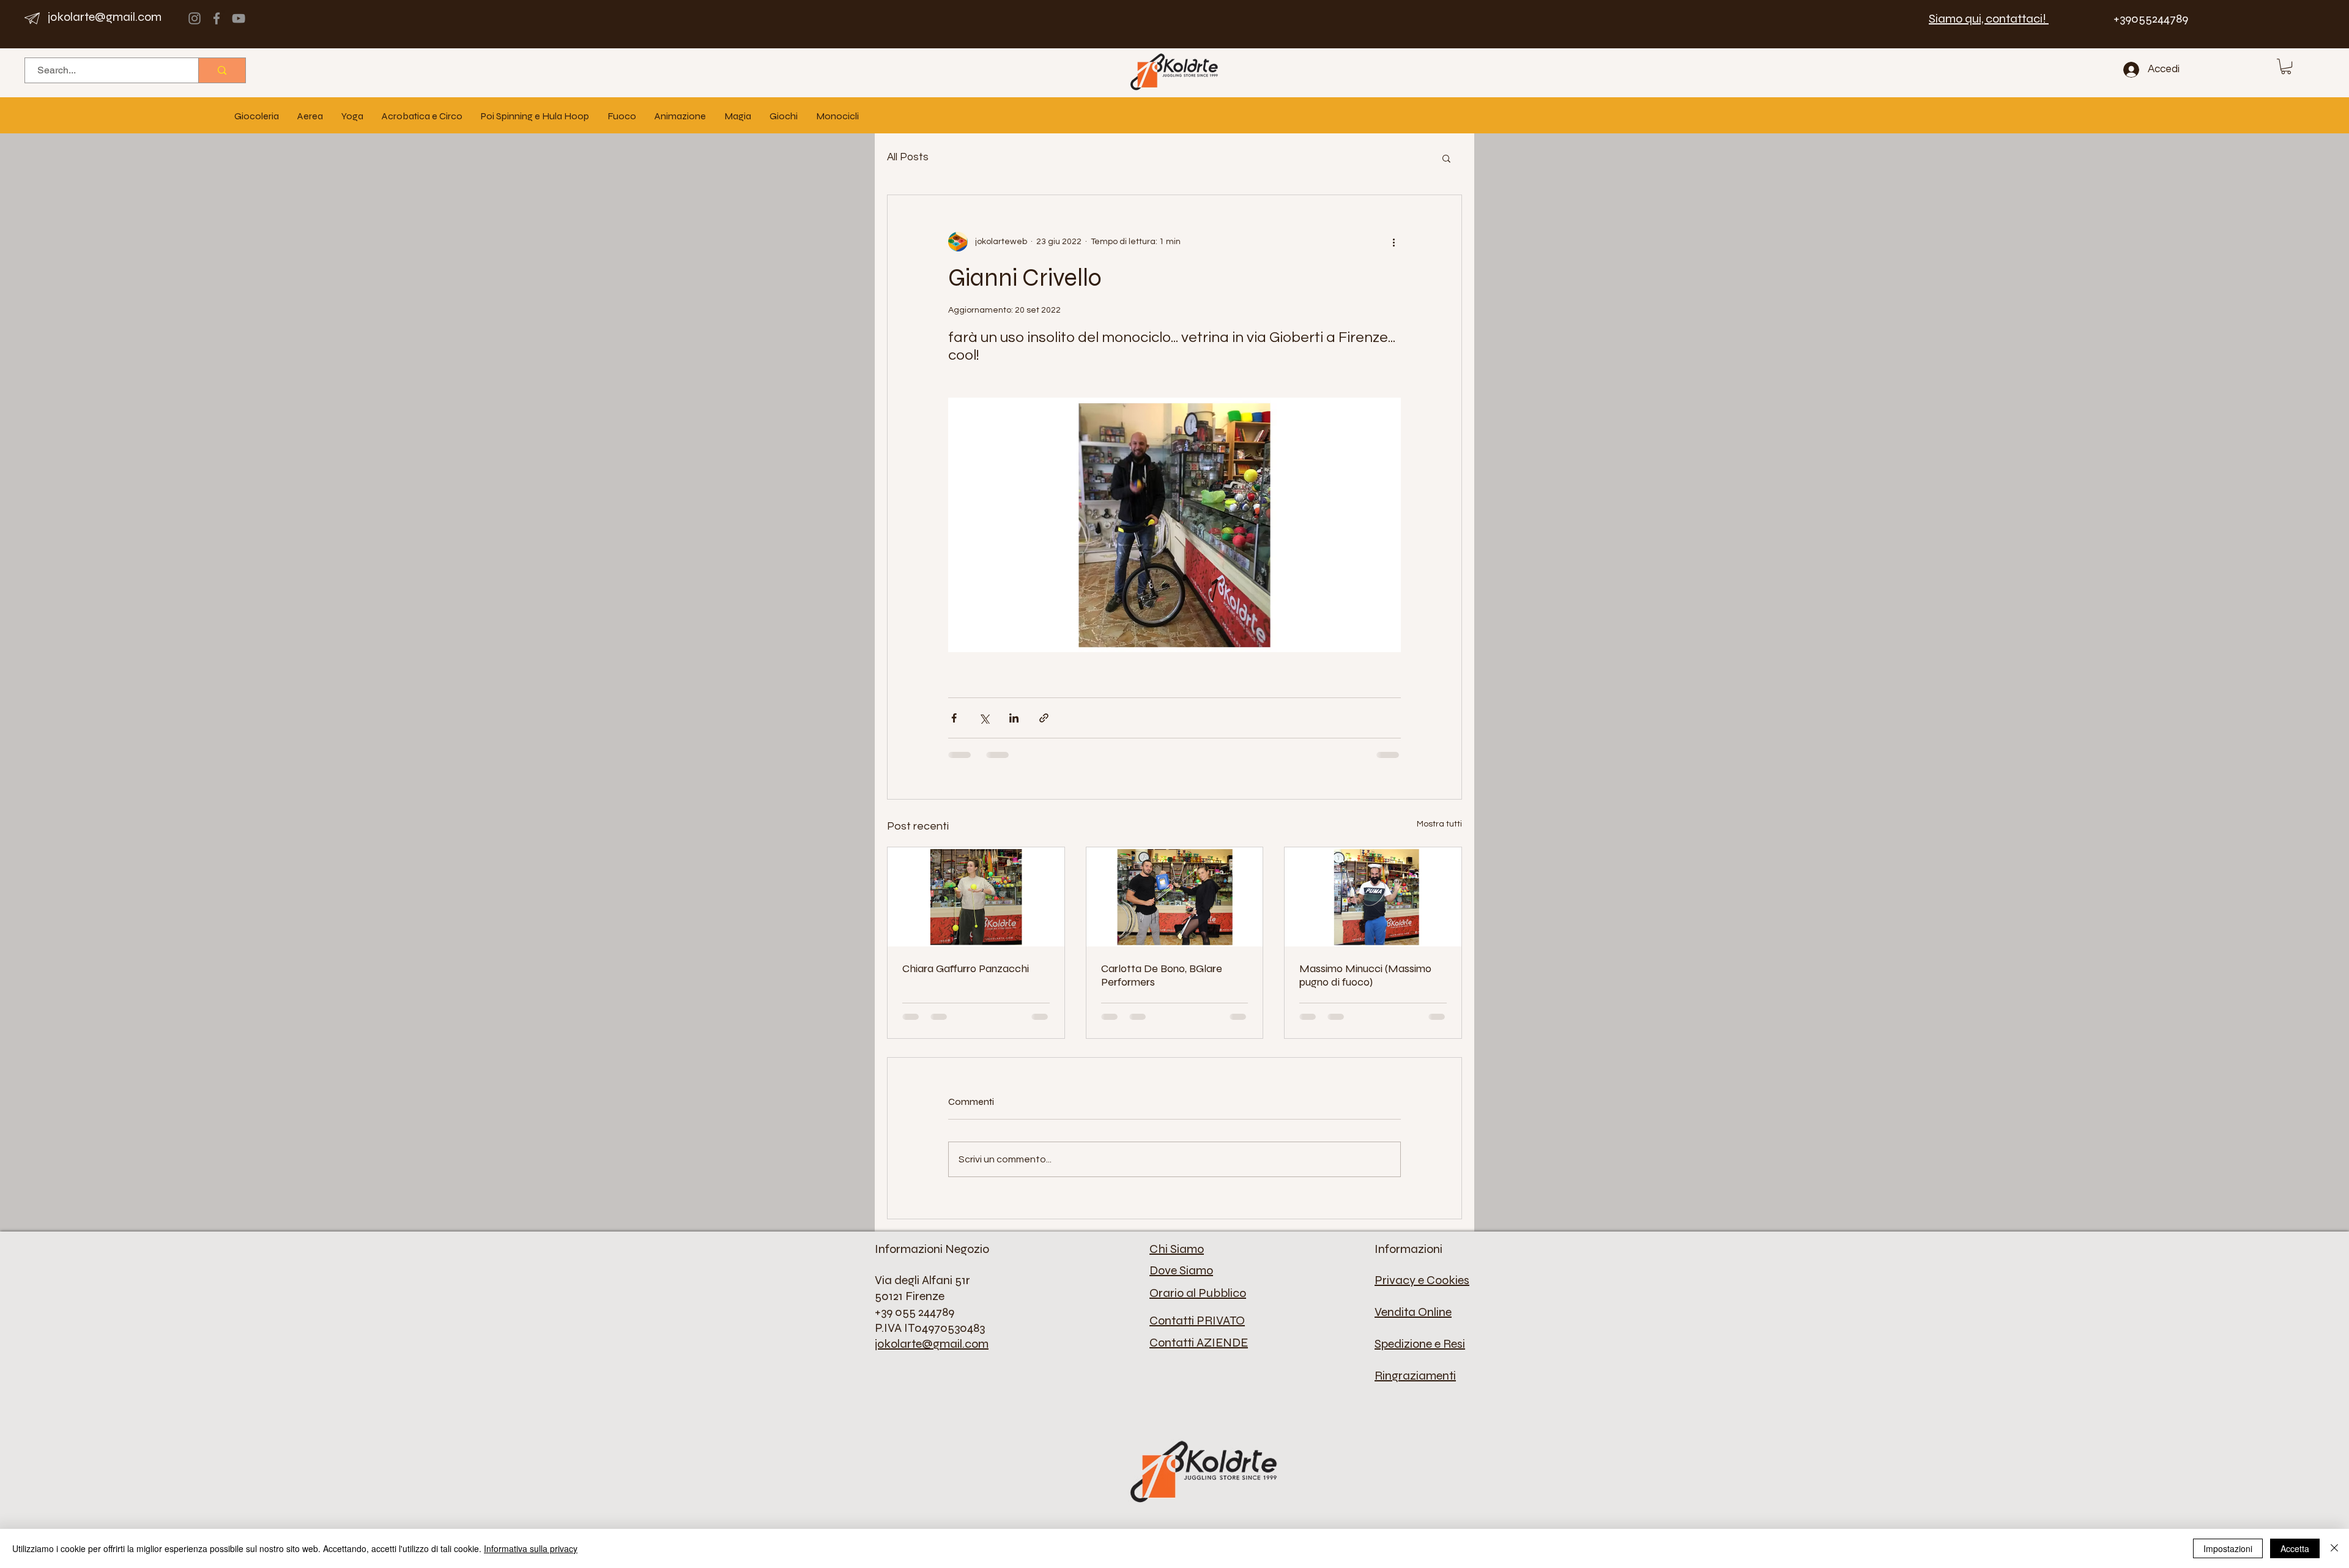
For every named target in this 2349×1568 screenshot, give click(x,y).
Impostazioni (2228, 1548)
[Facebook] (217, 18)
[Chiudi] (2334, 1548)
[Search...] (222, 70)
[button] (2286, 66)
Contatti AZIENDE (1199, 1343)
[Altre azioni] (1393, 242)
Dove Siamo (1181, 1270)
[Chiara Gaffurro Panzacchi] (976, 897)
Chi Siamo (1177, 1249)
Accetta (2295, 1548)
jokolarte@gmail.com (105, 17)
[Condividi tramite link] (1044, 718)
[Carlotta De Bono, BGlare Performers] (1175, 897)
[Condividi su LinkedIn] (1014, 718)
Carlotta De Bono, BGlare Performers (1162, 975)
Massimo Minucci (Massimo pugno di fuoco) (1365, 975)
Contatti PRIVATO (1197, 1321)
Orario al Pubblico (1198, 1293)
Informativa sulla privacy (531, 1548)
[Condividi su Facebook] (954, 718)
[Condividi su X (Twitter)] (984, 718)
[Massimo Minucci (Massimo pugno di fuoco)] (1373, 897)
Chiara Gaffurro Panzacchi (966, 968)
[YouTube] (239, 18)
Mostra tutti (1439, 824)
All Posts (908, 157)
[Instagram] (195, 18)
